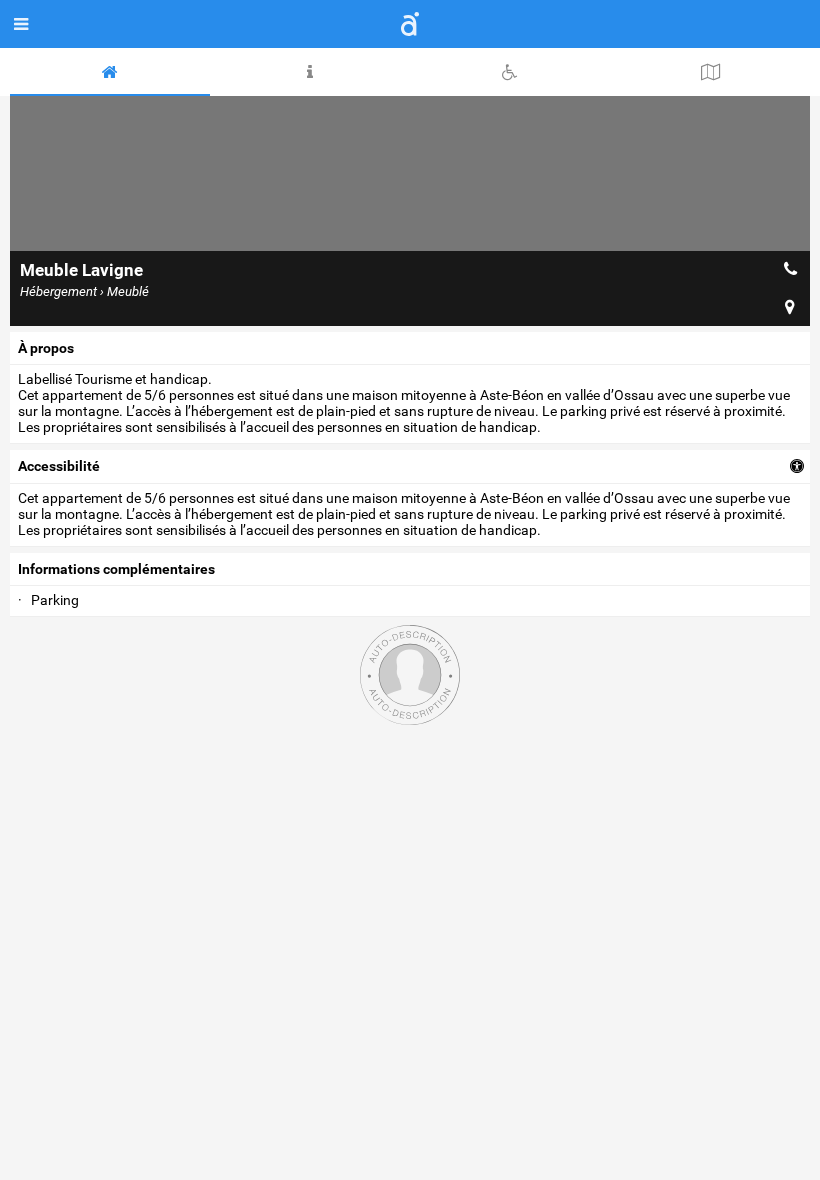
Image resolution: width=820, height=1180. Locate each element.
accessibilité (59, 466)
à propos (46, 348)
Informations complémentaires (116, 569)
